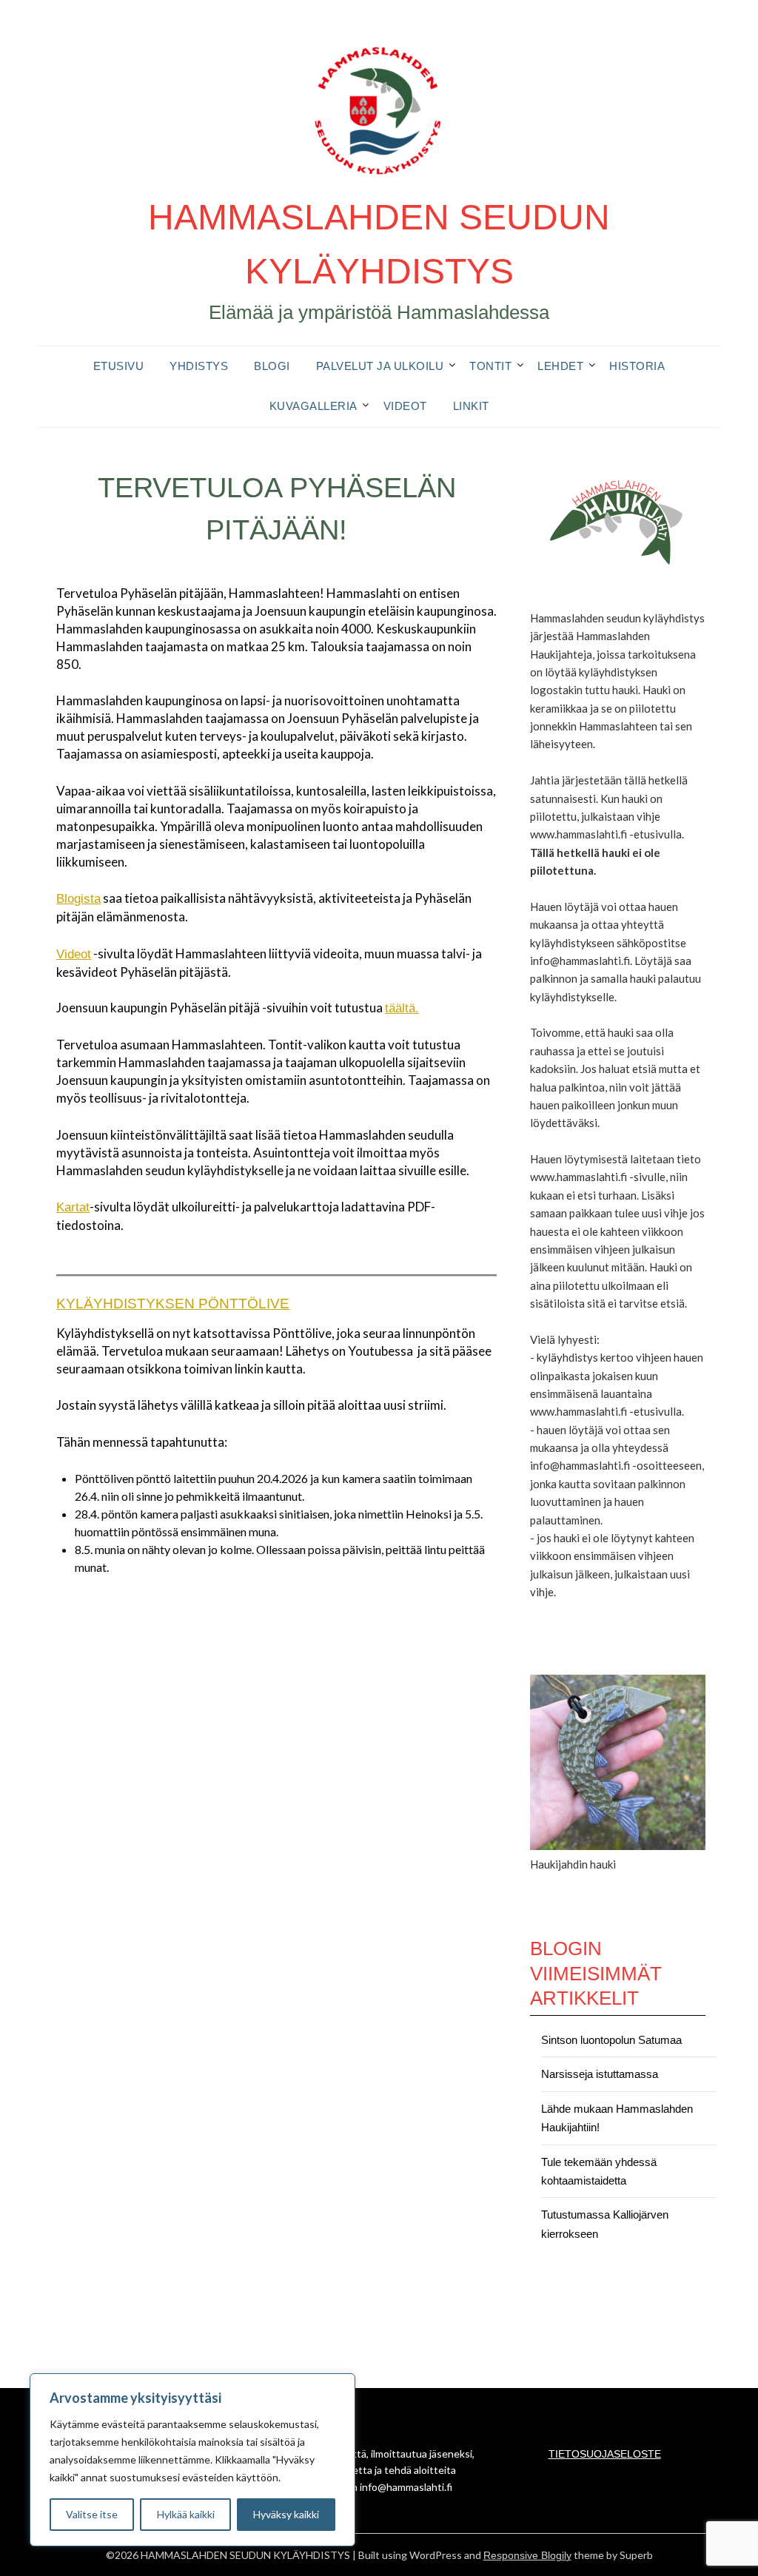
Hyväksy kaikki (286, 2514)
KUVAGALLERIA (313, 406)
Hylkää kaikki (186, 2514)
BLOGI (272, 366)
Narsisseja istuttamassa (600, 2074)
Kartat (73, 1207)
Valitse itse (92, 2514)
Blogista (78, 899)
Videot (74, 954)
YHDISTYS (199, 366)
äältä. (404, 1008)
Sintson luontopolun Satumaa (611, 2040)
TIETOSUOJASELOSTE (605, 2454)
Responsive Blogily (527, 2555)
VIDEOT (405, 406)
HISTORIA (637, 366)
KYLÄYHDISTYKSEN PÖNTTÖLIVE (173, 1304)
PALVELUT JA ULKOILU (380, 366)
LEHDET (560, 366)
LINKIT (471, 406)
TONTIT (490, 366)
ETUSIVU (119, 366)
